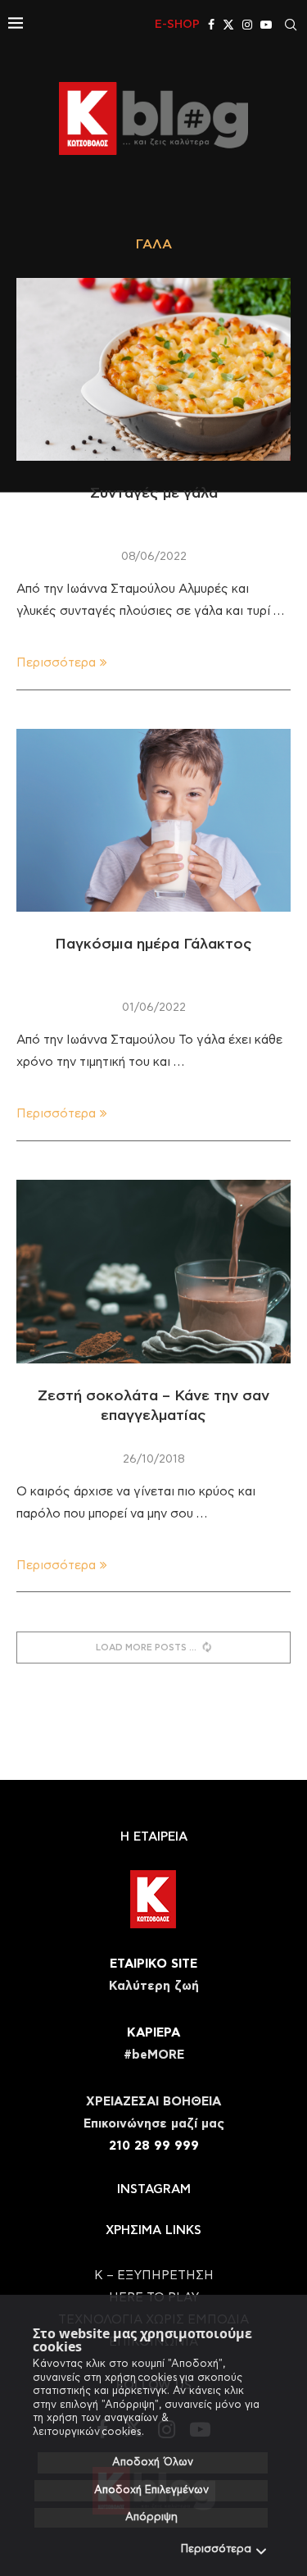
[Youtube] (266, 25)
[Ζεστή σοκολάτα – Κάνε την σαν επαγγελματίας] (153, 1271)
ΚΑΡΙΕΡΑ (153, 2033)
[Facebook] (211, 25)
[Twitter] (228, 25)
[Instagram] (247, 25)
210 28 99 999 (154, 2146)
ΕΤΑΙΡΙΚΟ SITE (153, 1964)
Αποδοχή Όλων (153, 2462)
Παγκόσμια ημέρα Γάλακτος (153, 944)
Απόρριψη (151, 2517)
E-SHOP (177, 25)
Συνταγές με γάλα (154, 494)
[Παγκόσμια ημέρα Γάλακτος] (153, 820)
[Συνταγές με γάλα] (153, 369)
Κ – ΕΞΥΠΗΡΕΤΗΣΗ (154, 2276)
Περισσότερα (216, 2549)
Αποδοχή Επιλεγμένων (151, 2490)
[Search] (291, 25)
